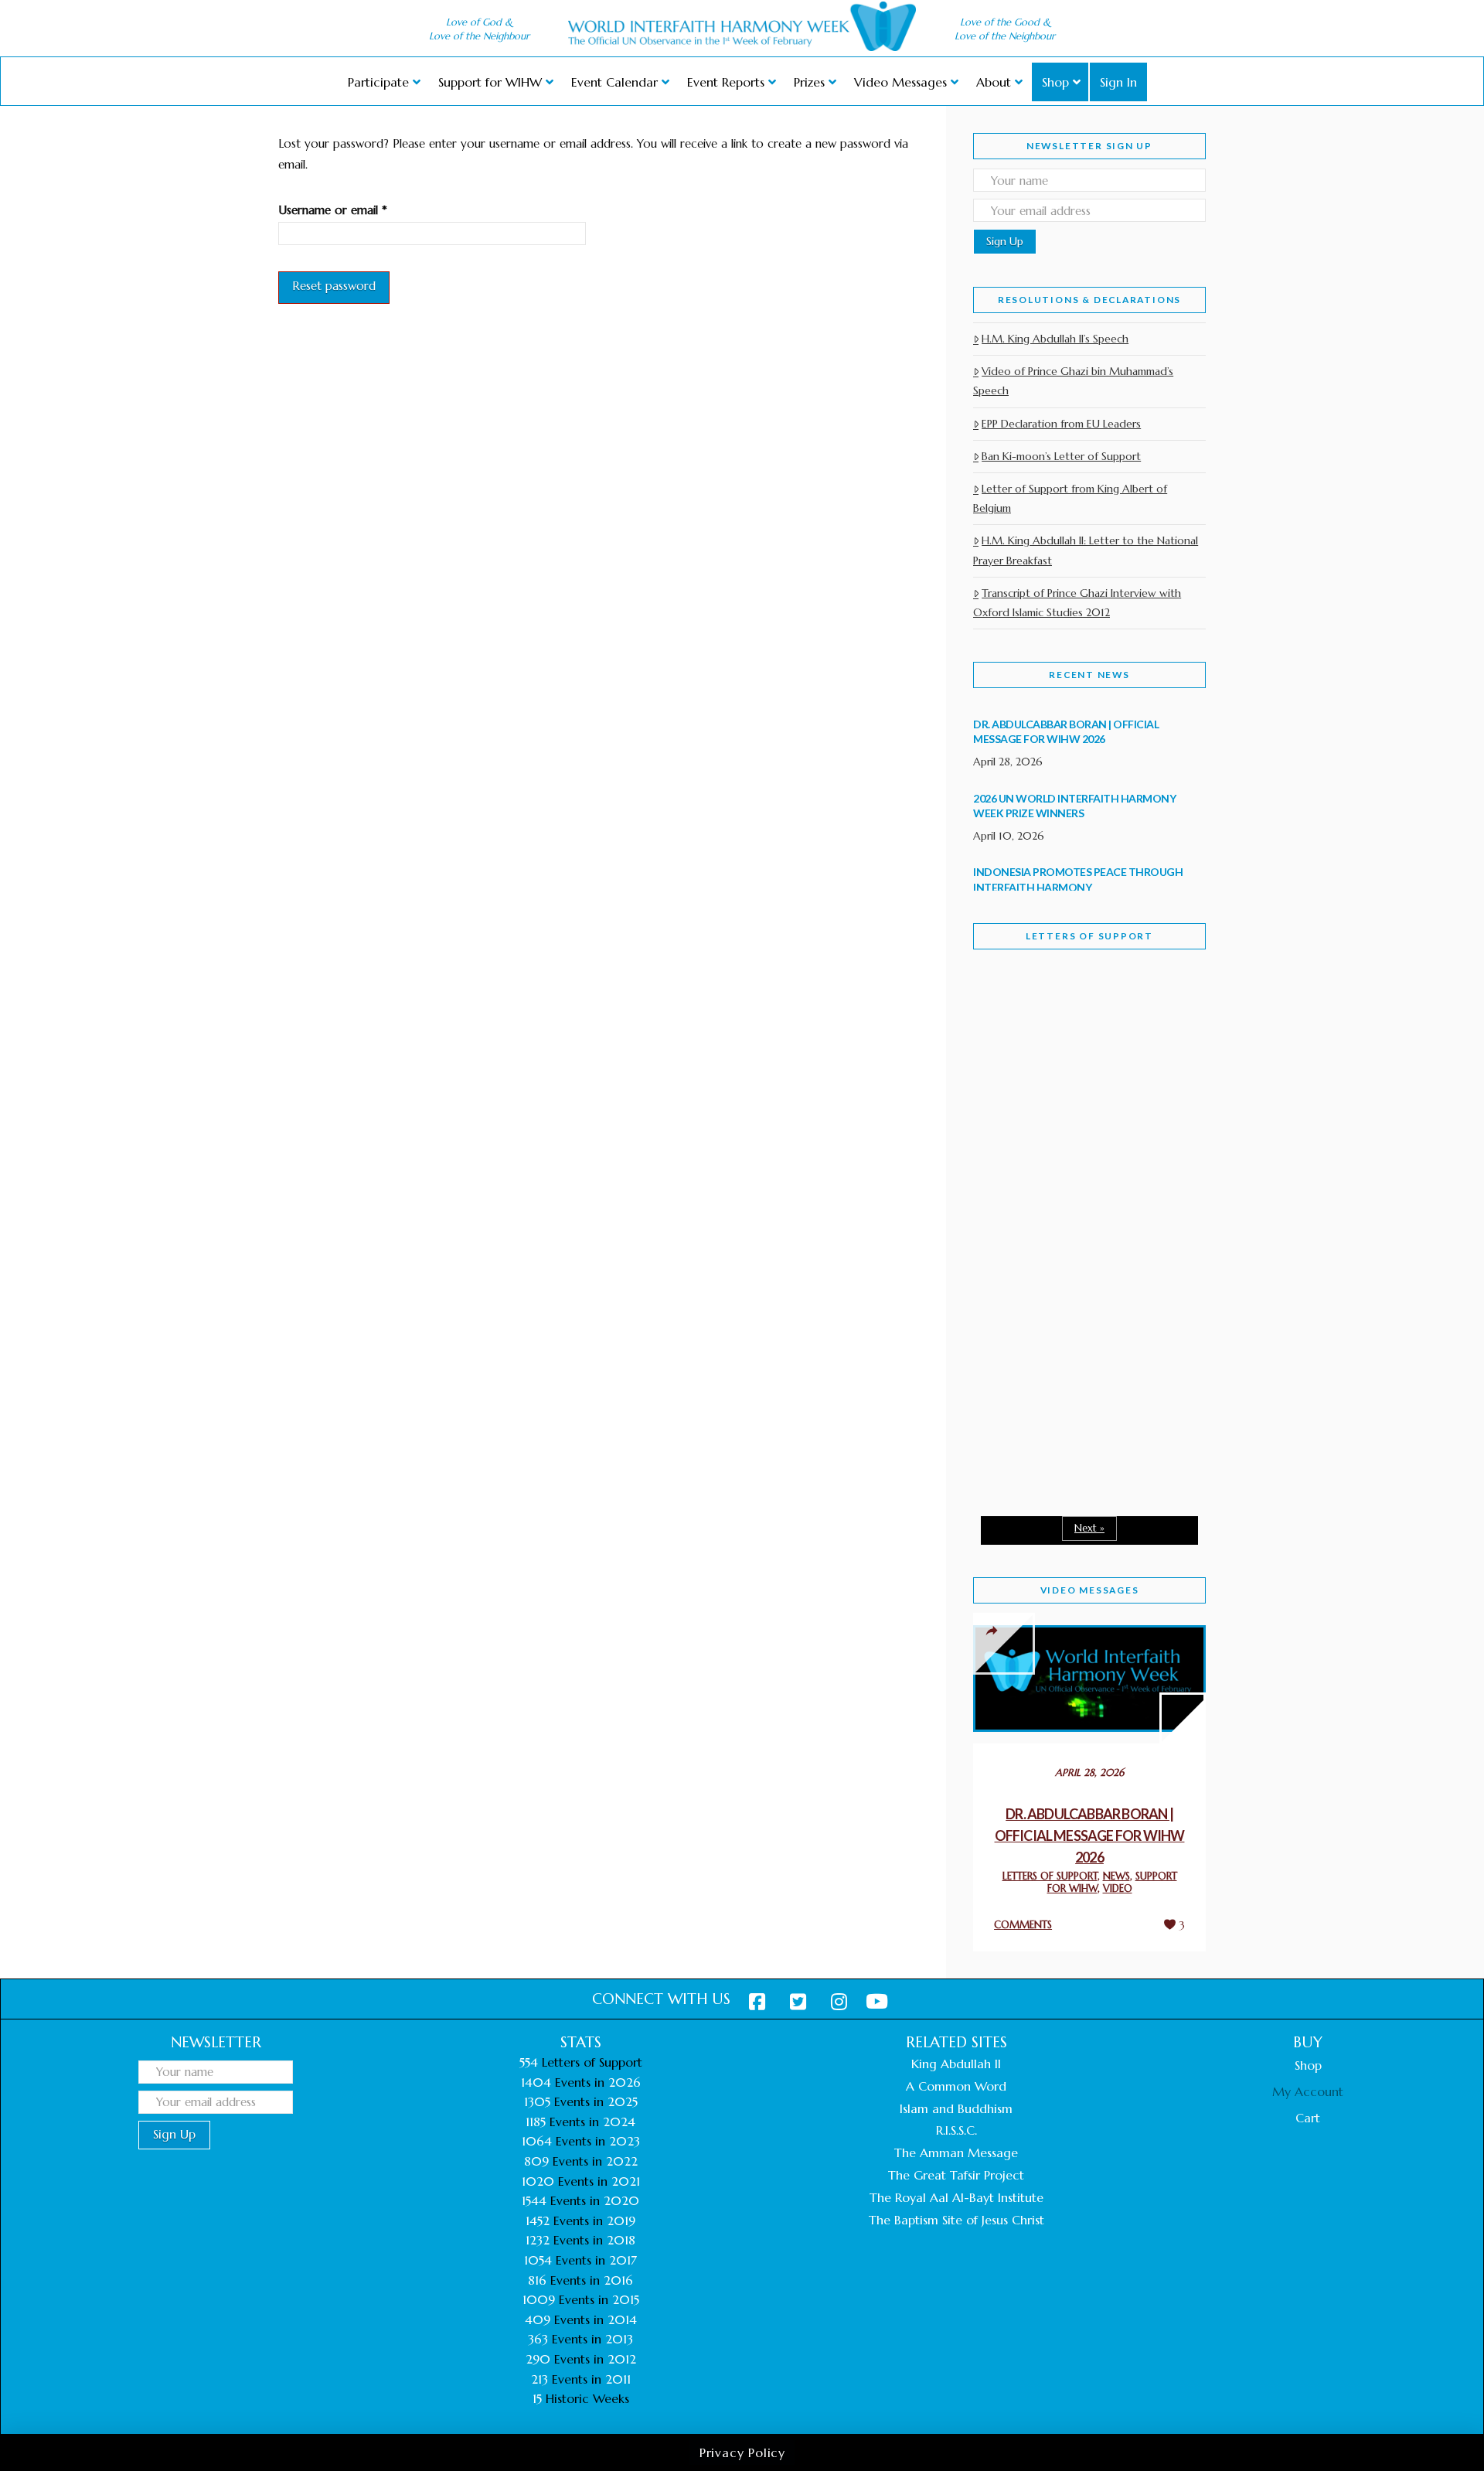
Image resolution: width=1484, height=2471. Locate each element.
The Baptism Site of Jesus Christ (956, 2220)
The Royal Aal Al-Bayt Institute (956, 2197)
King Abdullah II (956, 2064)
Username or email (356, 210)
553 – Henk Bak (1053, 1373)
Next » (1089, 1528)
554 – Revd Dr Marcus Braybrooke (1074, 1208)
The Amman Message (956, 2152)
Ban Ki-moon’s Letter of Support (1061, 456)
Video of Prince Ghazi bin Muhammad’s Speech (1073, 381)
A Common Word (956, 2086)
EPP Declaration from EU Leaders (1061, 424)
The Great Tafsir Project (956, 2175)
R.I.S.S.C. (956, 2130)
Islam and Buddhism (956, 2108)
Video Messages (1090, 1590)
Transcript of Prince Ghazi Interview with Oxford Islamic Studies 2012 (1077, 603)
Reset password (334, 286)
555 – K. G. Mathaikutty (1079, 1025)
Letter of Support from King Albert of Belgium (1070, 498)
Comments (1023, 1925)
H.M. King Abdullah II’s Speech (1055, 339)
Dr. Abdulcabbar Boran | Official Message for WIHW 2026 (1090, 1835)
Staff (1013, 1100)
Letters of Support (1089, 936)
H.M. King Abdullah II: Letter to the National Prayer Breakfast (1086, 550)
